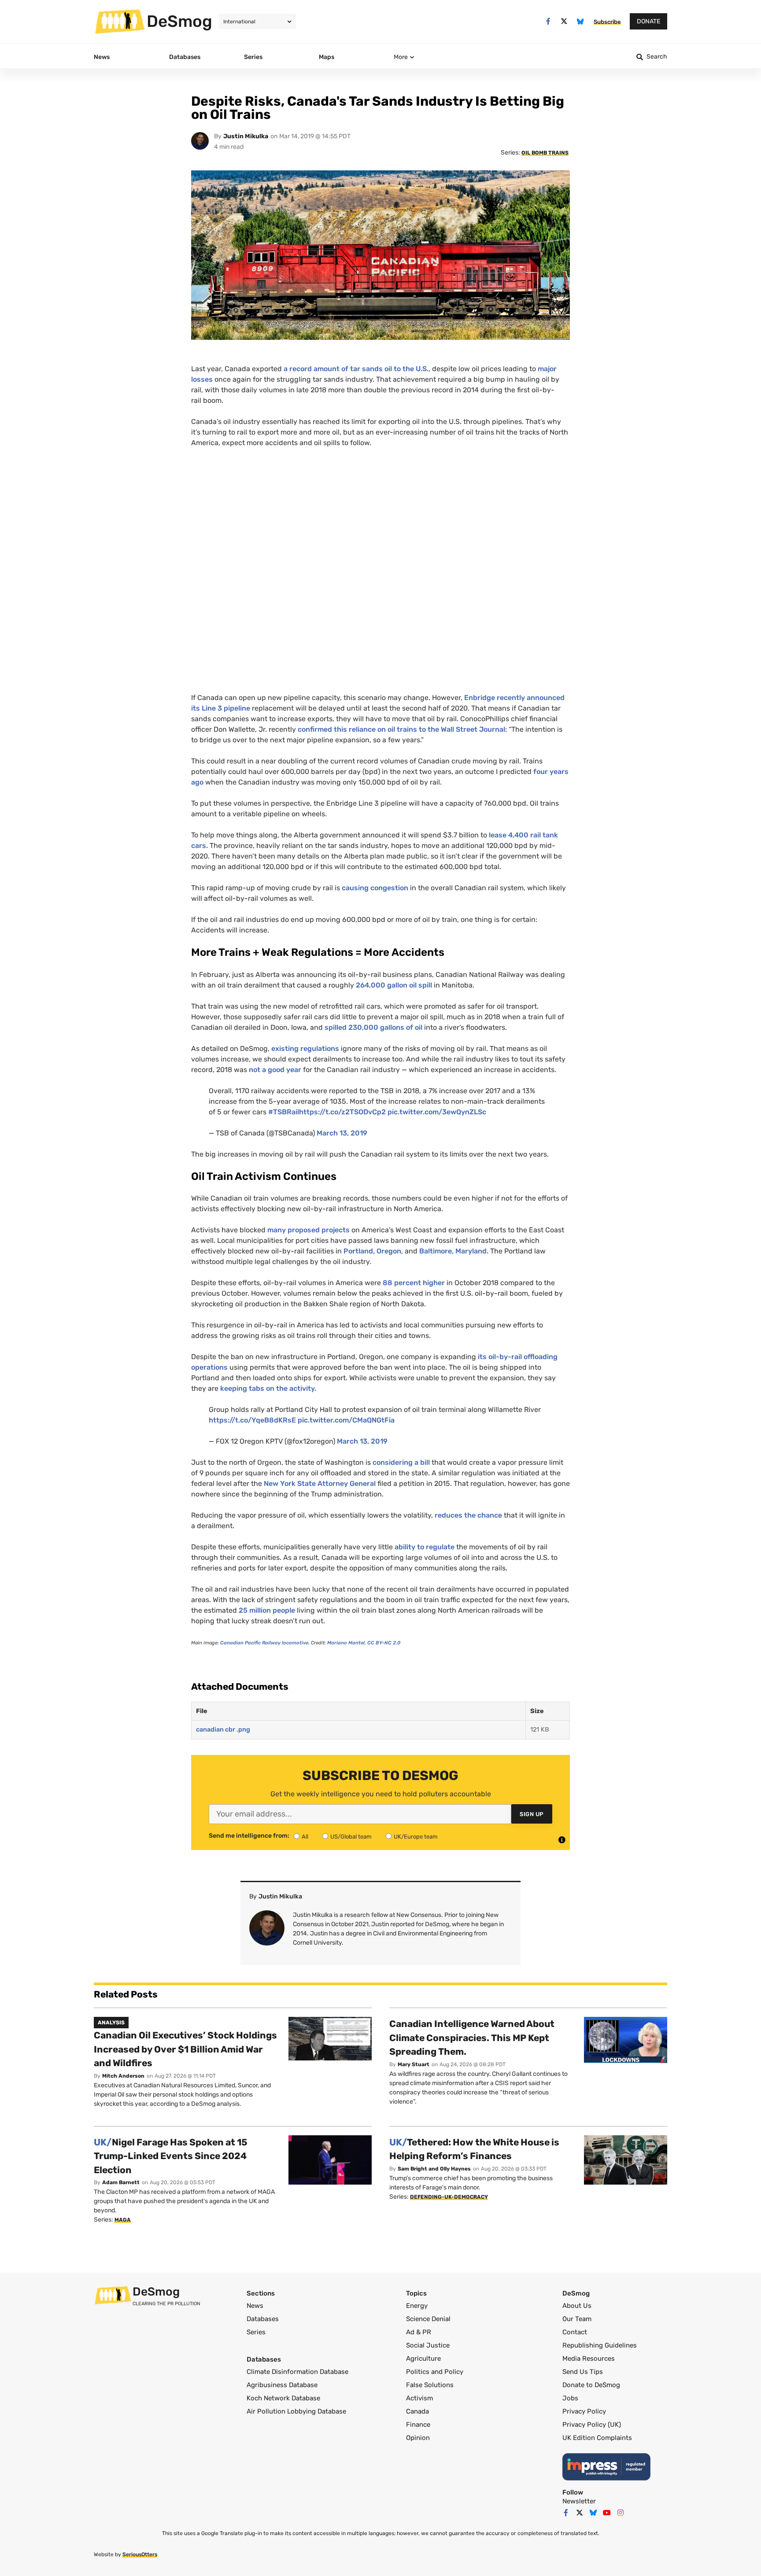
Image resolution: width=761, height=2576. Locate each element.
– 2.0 (384, 1643)
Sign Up (532, 1814)
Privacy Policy (584, 2411)
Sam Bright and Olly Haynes (434, 2169)
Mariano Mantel (346, 1643)
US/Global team (351, 1837)
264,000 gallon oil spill (394, 985)
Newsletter (579, 2501)
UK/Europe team (416, 1837)
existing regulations (306, 1048)
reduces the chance (468, 1515)
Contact (575, 2332)
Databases (263, 2319)
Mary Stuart (414, 2064)
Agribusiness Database (282, 2385)
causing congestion (376, 888)
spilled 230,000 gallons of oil (374, 1027)
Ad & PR (419, 2332)
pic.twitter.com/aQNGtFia (346, 1420)
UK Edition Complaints (597, 2438)
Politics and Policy (435, 2372)
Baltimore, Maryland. (454, 1251)
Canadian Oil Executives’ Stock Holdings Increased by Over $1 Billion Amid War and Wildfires (185, 2049)
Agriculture (423, 2359)
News (255, 2306)
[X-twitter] (564, 21)
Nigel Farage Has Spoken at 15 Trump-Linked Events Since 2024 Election (171, 2156)
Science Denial (428, 2319)
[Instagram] (621, 2513)
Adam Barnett (121, 2182)
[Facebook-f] (548, 21)
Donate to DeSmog (591, 2385)
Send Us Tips (583, 2372)
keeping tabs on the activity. (268, 1388)
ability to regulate (425, 1547)
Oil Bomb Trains (545, 153)
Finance (418, 2425)
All (305, 1837)
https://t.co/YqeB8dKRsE (252, 1420)
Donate (648, 21)
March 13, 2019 (342, 1133)
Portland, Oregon (372, 1251)
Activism (419, 2398)
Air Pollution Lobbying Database (296, 2411)
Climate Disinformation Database (297, 2372)
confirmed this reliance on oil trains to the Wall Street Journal (401, 729)
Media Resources (589, 2359)
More (401, 57)
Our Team (577, 2319)
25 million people (267, 1610)
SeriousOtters (140, 2554)
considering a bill (402, 1462)
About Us (577, 2306)
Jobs (570, 2398)
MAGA (123, 2220)
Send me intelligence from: (249, 1836)
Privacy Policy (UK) (592, 2425)
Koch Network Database (283, 2398)
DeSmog (179, 21)
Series (256, 2332)
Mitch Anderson (123, 2076)
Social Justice (428, 2345)
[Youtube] (607, 2513)
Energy (417, 2306)
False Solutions (430, 2385)
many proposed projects (309, 1230)
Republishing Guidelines (600, 2345)
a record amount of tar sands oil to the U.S (355, 369)
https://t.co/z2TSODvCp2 (342, 1112)
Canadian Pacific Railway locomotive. (265, 1643)
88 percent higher (414, 1283)
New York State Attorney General (320, 1483)
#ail (284, 1112)
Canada (417, 2411)
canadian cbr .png (223, 1730)
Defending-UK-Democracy (449, 2197)
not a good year (275, 1070)
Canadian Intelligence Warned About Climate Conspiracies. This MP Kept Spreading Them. (472, 2038)
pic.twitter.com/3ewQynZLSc (437, 1112)
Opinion (418, 2438)
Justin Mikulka (246, 136)
